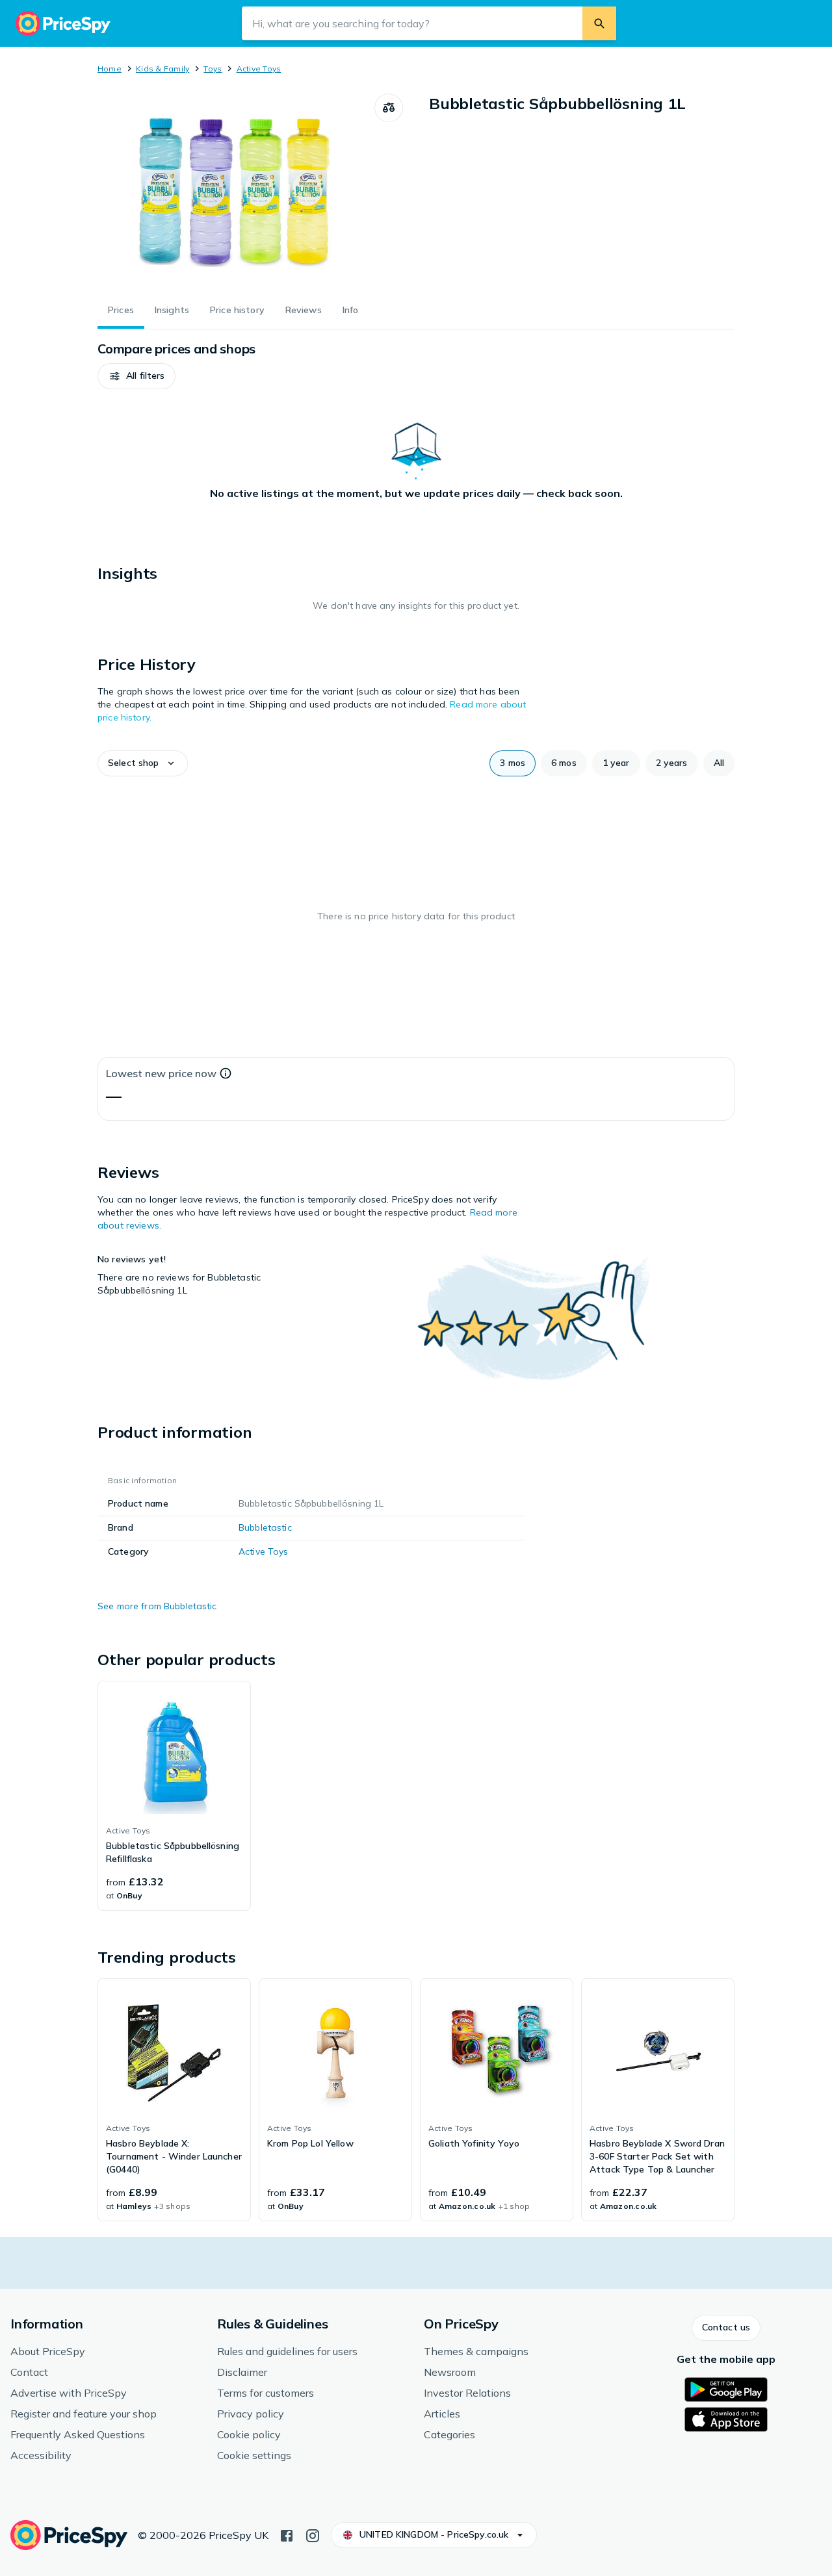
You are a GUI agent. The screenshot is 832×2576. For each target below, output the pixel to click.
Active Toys (259, 69)
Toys (213, 69)
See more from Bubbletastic (157, 1606)
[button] (136, 376)
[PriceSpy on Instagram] (313, 2534)
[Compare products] (389, 108)
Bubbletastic (265, 1527)
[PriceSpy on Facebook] (287, 2534)
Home (110, 69)
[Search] (599, 23)
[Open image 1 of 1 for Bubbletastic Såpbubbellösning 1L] (236, 191)
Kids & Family (162, 69)
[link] (174, 1796)
